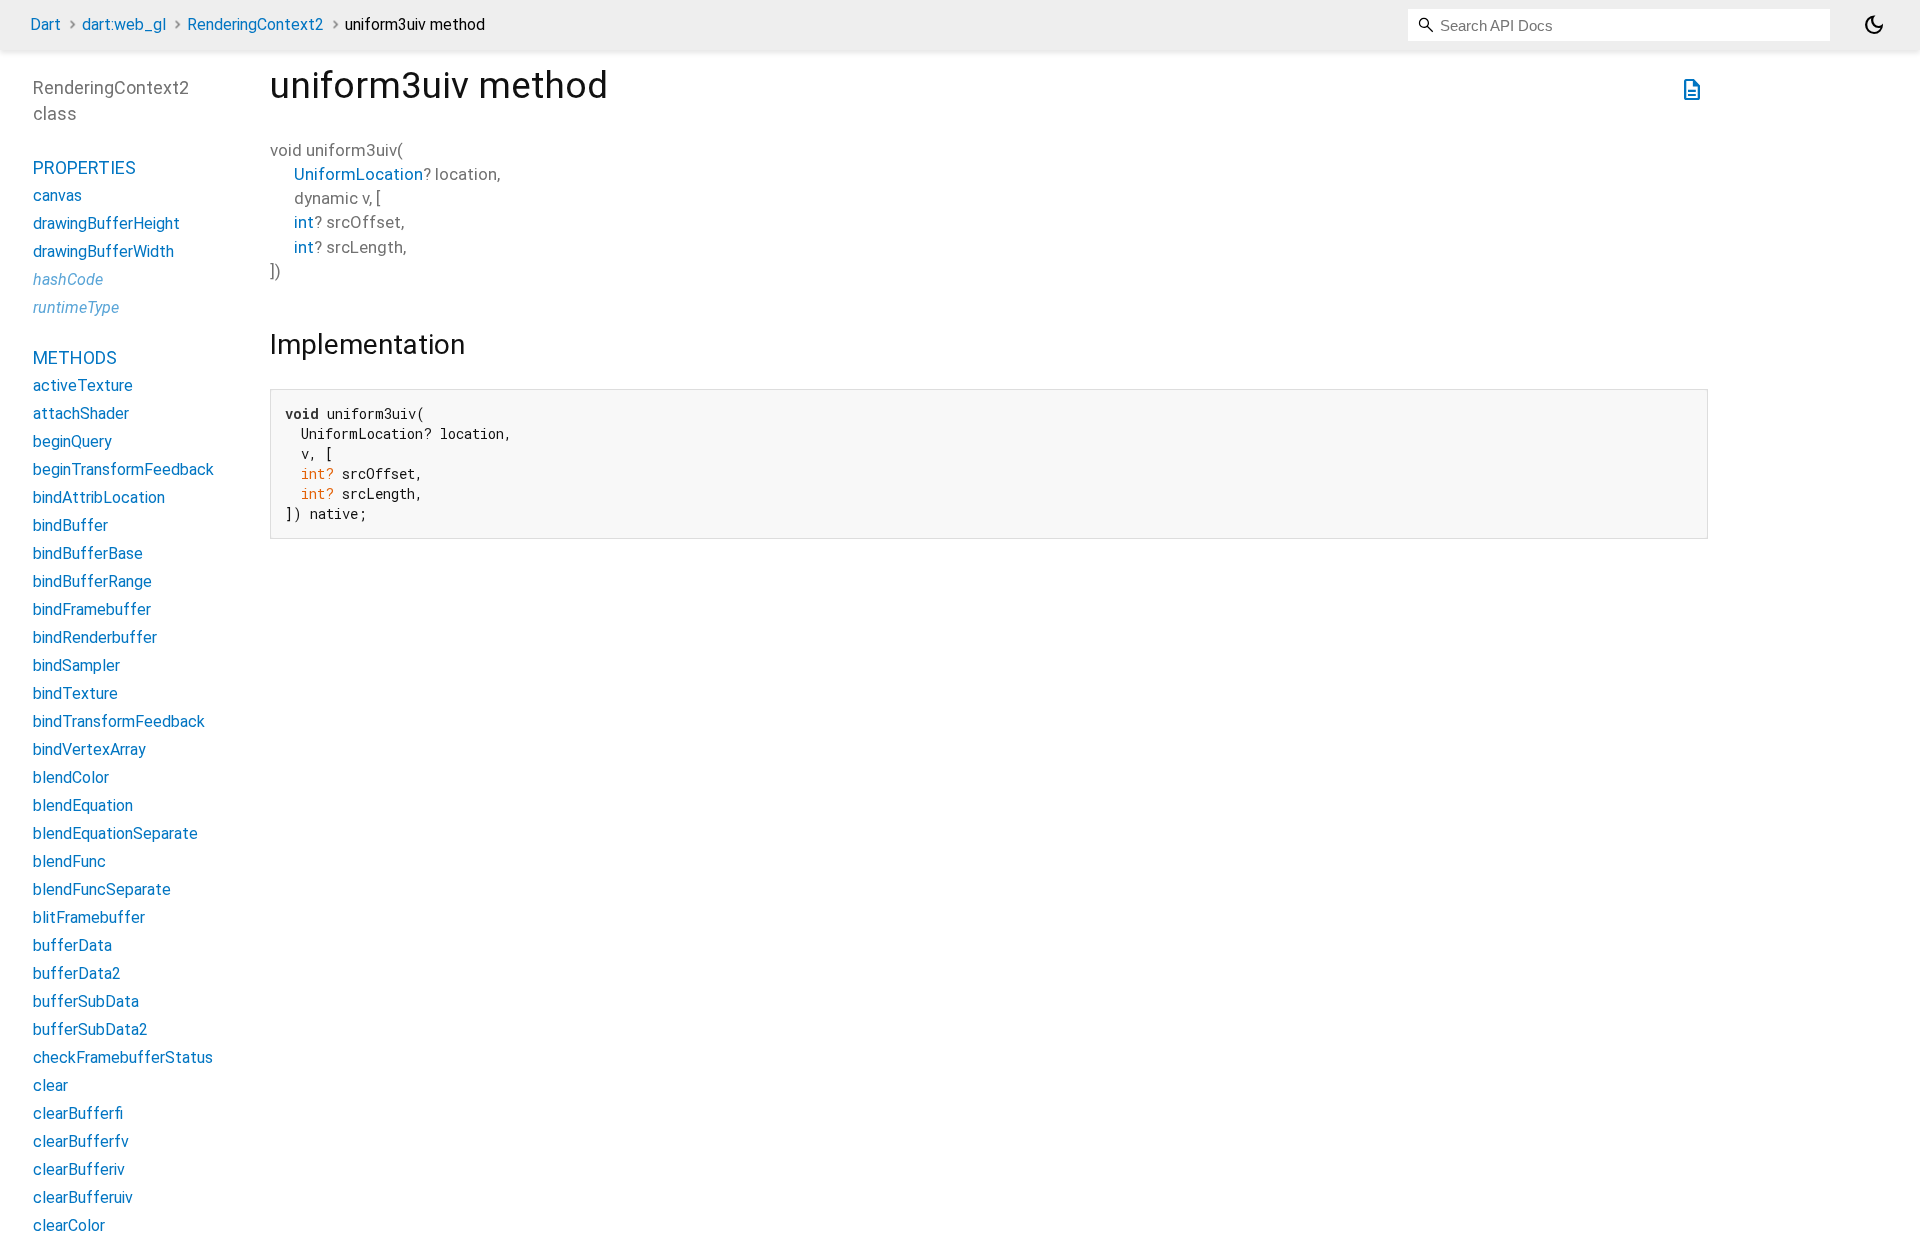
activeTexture (83, 385)
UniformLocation (358, 174)
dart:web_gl (124, 24)
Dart (45, 24)
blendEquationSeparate (115, 833)
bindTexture (75, 693)
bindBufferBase (88, 553)
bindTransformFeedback (119, 721)
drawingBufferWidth (103, 251)
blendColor (71, 777)
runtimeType (76, 307)
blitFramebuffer (89, 917)
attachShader (81, 413)
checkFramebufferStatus (123, 1057)
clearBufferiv (79, 1169)
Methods (75, 357)
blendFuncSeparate (102, 889)
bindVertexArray (89, 749)
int (304, 222)
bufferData (72, 945)
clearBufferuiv (83, 1197)
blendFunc (69, 861)
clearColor (69, 1225)
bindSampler (76, 665)
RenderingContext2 (255, 24)
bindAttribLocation (99, 497)
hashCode (68, 279)
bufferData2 (77, 973)
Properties (84, 167)
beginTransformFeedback (123, 469)
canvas (57, 195)
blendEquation (83, 805)
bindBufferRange (92, 581)
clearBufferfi (78, 1113)
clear (50, 1085)
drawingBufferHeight (106, 223)
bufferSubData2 (90, 1029)
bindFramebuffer (92, 609)
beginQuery (72, 441)
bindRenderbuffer (95, 637)
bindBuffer (70, 525)
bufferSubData (86, 1001)
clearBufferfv (81, 1141)
